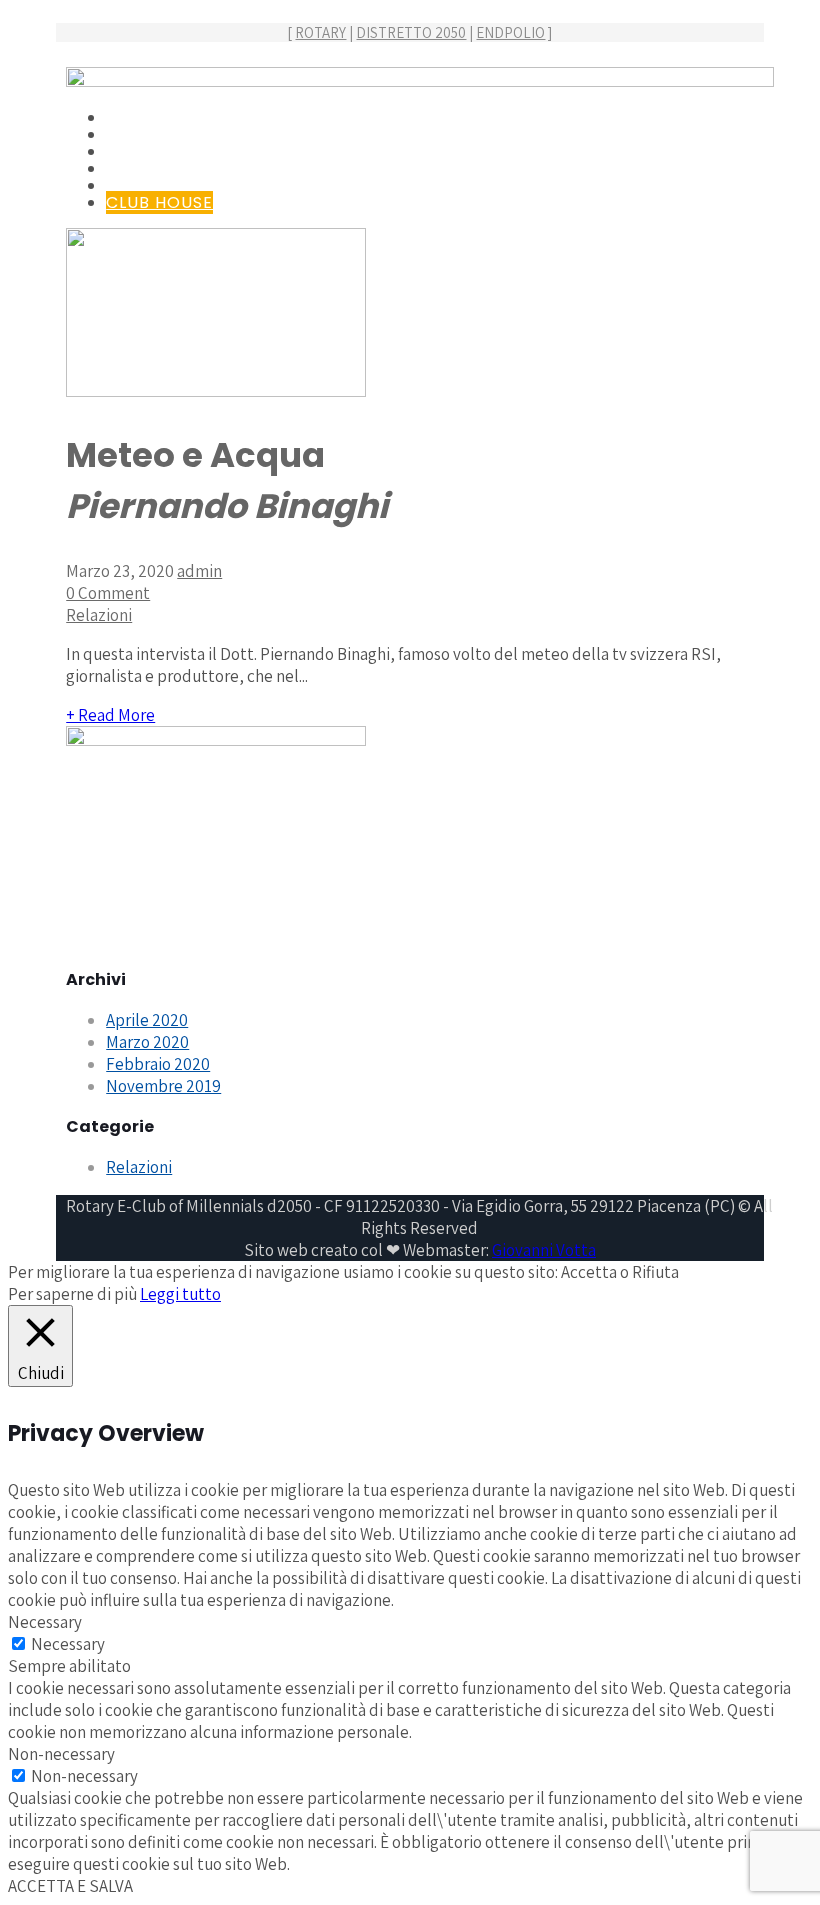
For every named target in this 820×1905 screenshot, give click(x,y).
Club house (159, 202)
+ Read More (110, 715)
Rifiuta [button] (655, 1272)
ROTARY (320, 32)
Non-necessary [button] (61, 1754)
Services (146, 151)
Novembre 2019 (163, 1086)
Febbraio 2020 (158, 1064)
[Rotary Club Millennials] (420, 81)
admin (199, 571)
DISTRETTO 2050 (411, 32)
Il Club (137, 134)
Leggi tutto (180, 1294)
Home (131, 117)
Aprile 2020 (147, 1020)
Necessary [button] (45, 1622)
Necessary (68, 1644)
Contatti (150, 185)
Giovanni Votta (544, 1250)
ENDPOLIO (510, 32)
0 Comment (108, 593)
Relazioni (99, 615)
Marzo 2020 (147, 1042)
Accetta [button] (589, 1272)
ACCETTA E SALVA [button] (70, 1886)
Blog (129, 168)
